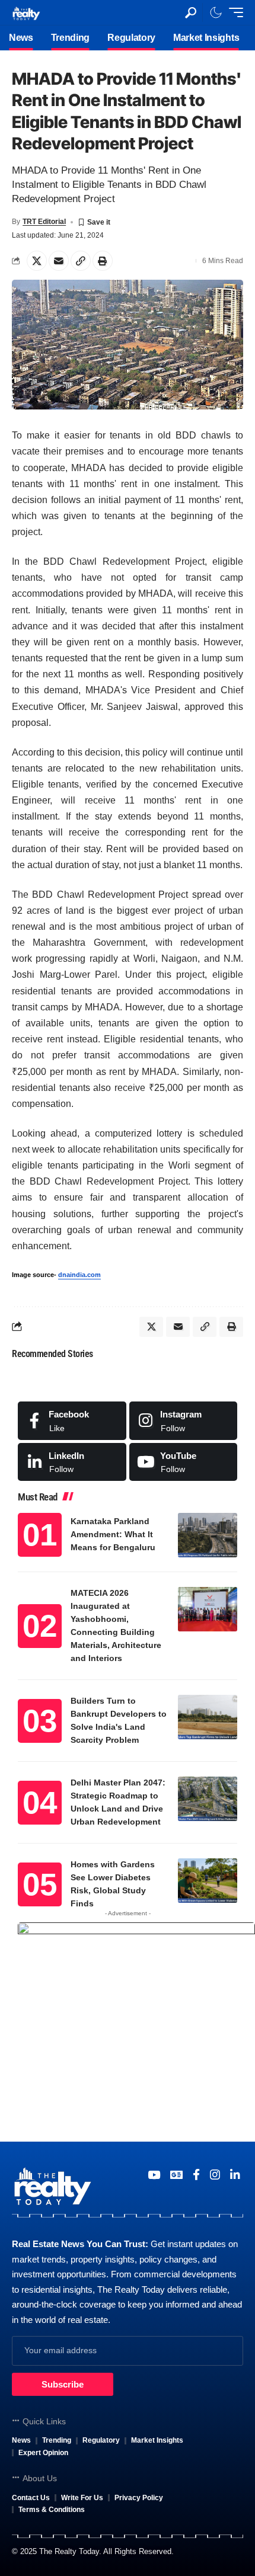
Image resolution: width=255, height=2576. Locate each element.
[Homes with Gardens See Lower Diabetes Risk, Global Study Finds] (208, 1881)
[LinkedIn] (72, 1462)
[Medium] (184, 1462)
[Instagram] (184, 1420)
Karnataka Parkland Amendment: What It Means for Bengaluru (113, 1534)
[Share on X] (37, 261)
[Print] (103, 261)
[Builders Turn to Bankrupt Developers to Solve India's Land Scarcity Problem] (208, 1717)
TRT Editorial (44, 222)
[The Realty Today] (26, 12)
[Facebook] (72, 1420)
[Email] (59, 261)
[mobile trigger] (233, 12)
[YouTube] (154, 2175)
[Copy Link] (81, 261)
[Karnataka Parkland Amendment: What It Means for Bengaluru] (208, 1535)
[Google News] (176, 2175)
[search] (191, 13)
